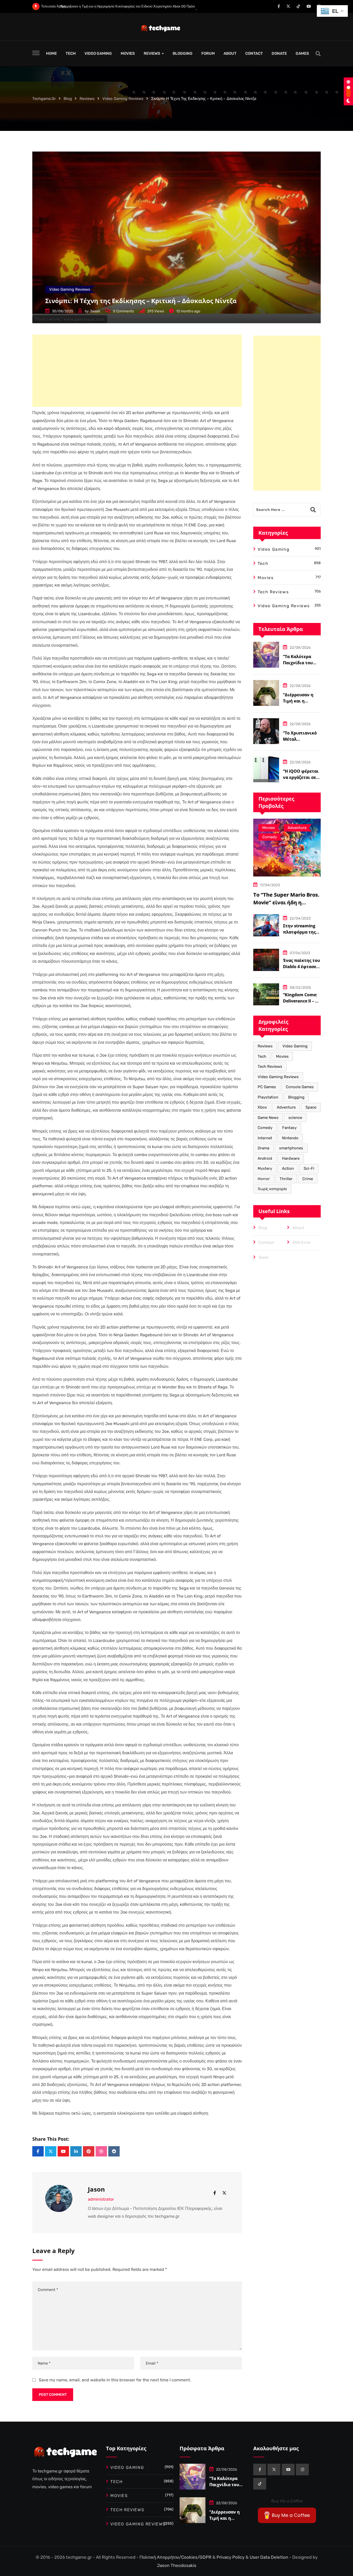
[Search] (318, 54)
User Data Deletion (269, 2557)
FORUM (208, 53)
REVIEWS (152, 53)
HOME (51, 53)
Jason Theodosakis (177, 2565)
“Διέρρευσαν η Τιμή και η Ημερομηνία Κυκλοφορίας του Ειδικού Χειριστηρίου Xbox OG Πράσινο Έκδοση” (120, 6)
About (298, 1228)
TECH (71, 53)
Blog (263, 1228)
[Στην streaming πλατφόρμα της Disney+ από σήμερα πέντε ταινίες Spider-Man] (266, 925)
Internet (265, 1138)
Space (311, 1107)
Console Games (300, 1087)
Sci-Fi (309, 1168)
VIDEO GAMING (98, 53)
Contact (266, 1242)
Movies (282, 1056)
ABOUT (230, 53)
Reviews (265, 1046)
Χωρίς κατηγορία (272, 1189)
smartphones (291, 1148)
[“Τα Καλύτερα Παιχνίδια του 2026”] (266, 655)
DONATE (279, 53)
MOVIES (128, 53)
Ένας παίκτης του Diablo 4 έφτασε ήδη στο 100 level (301, 967)
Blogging (296, 1097)
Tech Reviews (270, 1066)
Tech (262, 1056)
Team (263, 1257)
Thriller (286, 1179)
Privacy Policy (231, 2557)
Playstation (268, 1097)
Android (265, 1158)
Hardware (291, 1158)
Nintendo (290, 1138)
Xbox (262, 1107)
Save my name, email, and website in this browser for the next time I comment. (115, 2380)
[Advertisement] (137, 371)
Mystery (265, 1168)
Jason (95, 311)
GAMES (302, 53)
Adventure (286, 1107)
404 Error (301, 1242)
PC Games (267, 1087)
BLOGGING (183, 53)
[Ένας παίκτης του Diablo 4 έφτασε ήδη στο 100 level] (266, 960)
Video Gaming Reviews (278, 1077)
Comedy (265, 1128)
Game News (268, 1118)
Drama (263, 1148)
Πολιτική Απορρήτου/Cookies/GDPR (176, 2557)
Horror (264, 1179)
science (295, 1118)
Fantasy (289, 1128)
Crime (308, 1179)
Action (288, 1168)
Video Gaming (295, 1046)
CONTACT (254, 53)
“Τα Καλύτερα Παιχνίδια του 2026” (298, 663)
